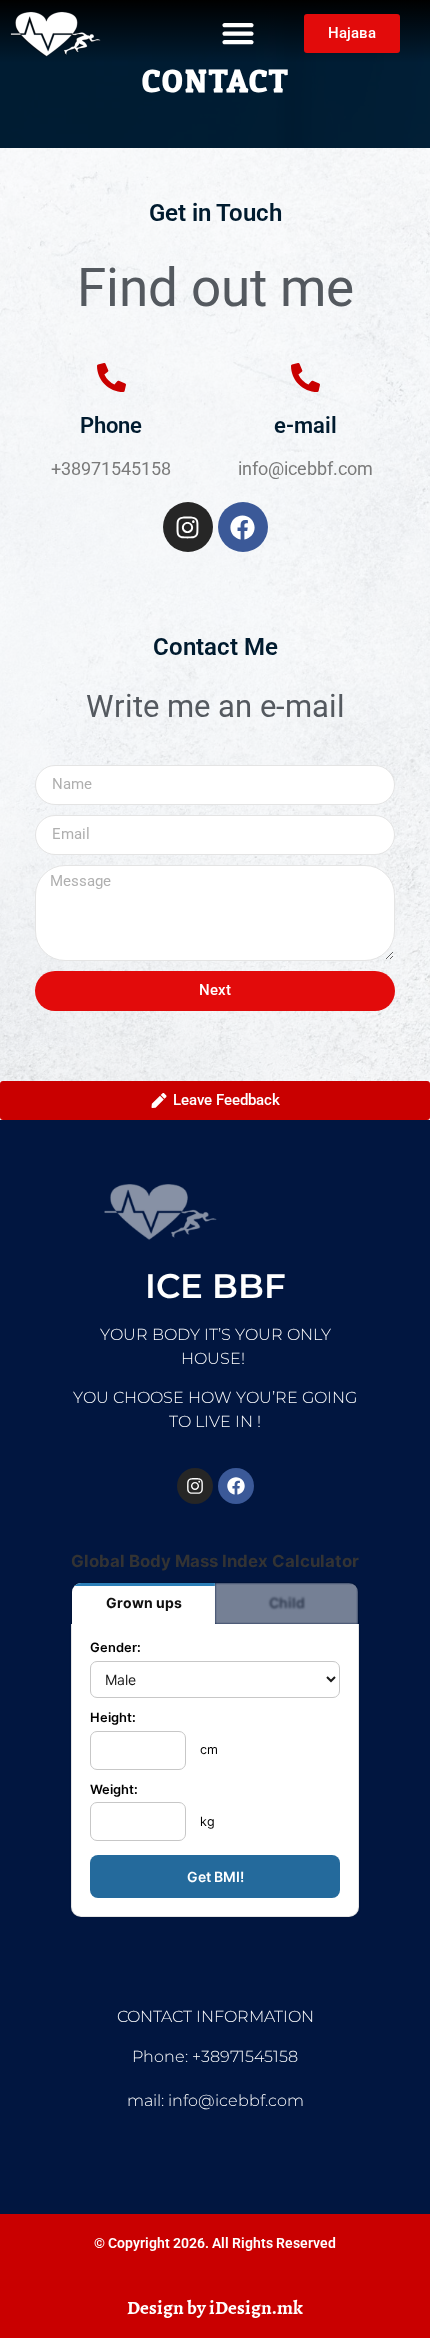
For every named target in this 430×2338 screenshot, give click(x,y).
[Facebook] (243, 527)
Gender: (115, 1648)
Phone (111, 425)
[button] (237, 33)
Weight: (114, 1790)
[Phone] (111, 377)
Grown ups (144, 1602)
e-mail (305, 425)
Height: (113, 1718)
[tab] (143, 1603)
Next (215, 990)
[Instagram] (188, 527)
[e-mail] (305, 377)
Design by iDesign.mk (215, 2307)
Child (287, 1602)
